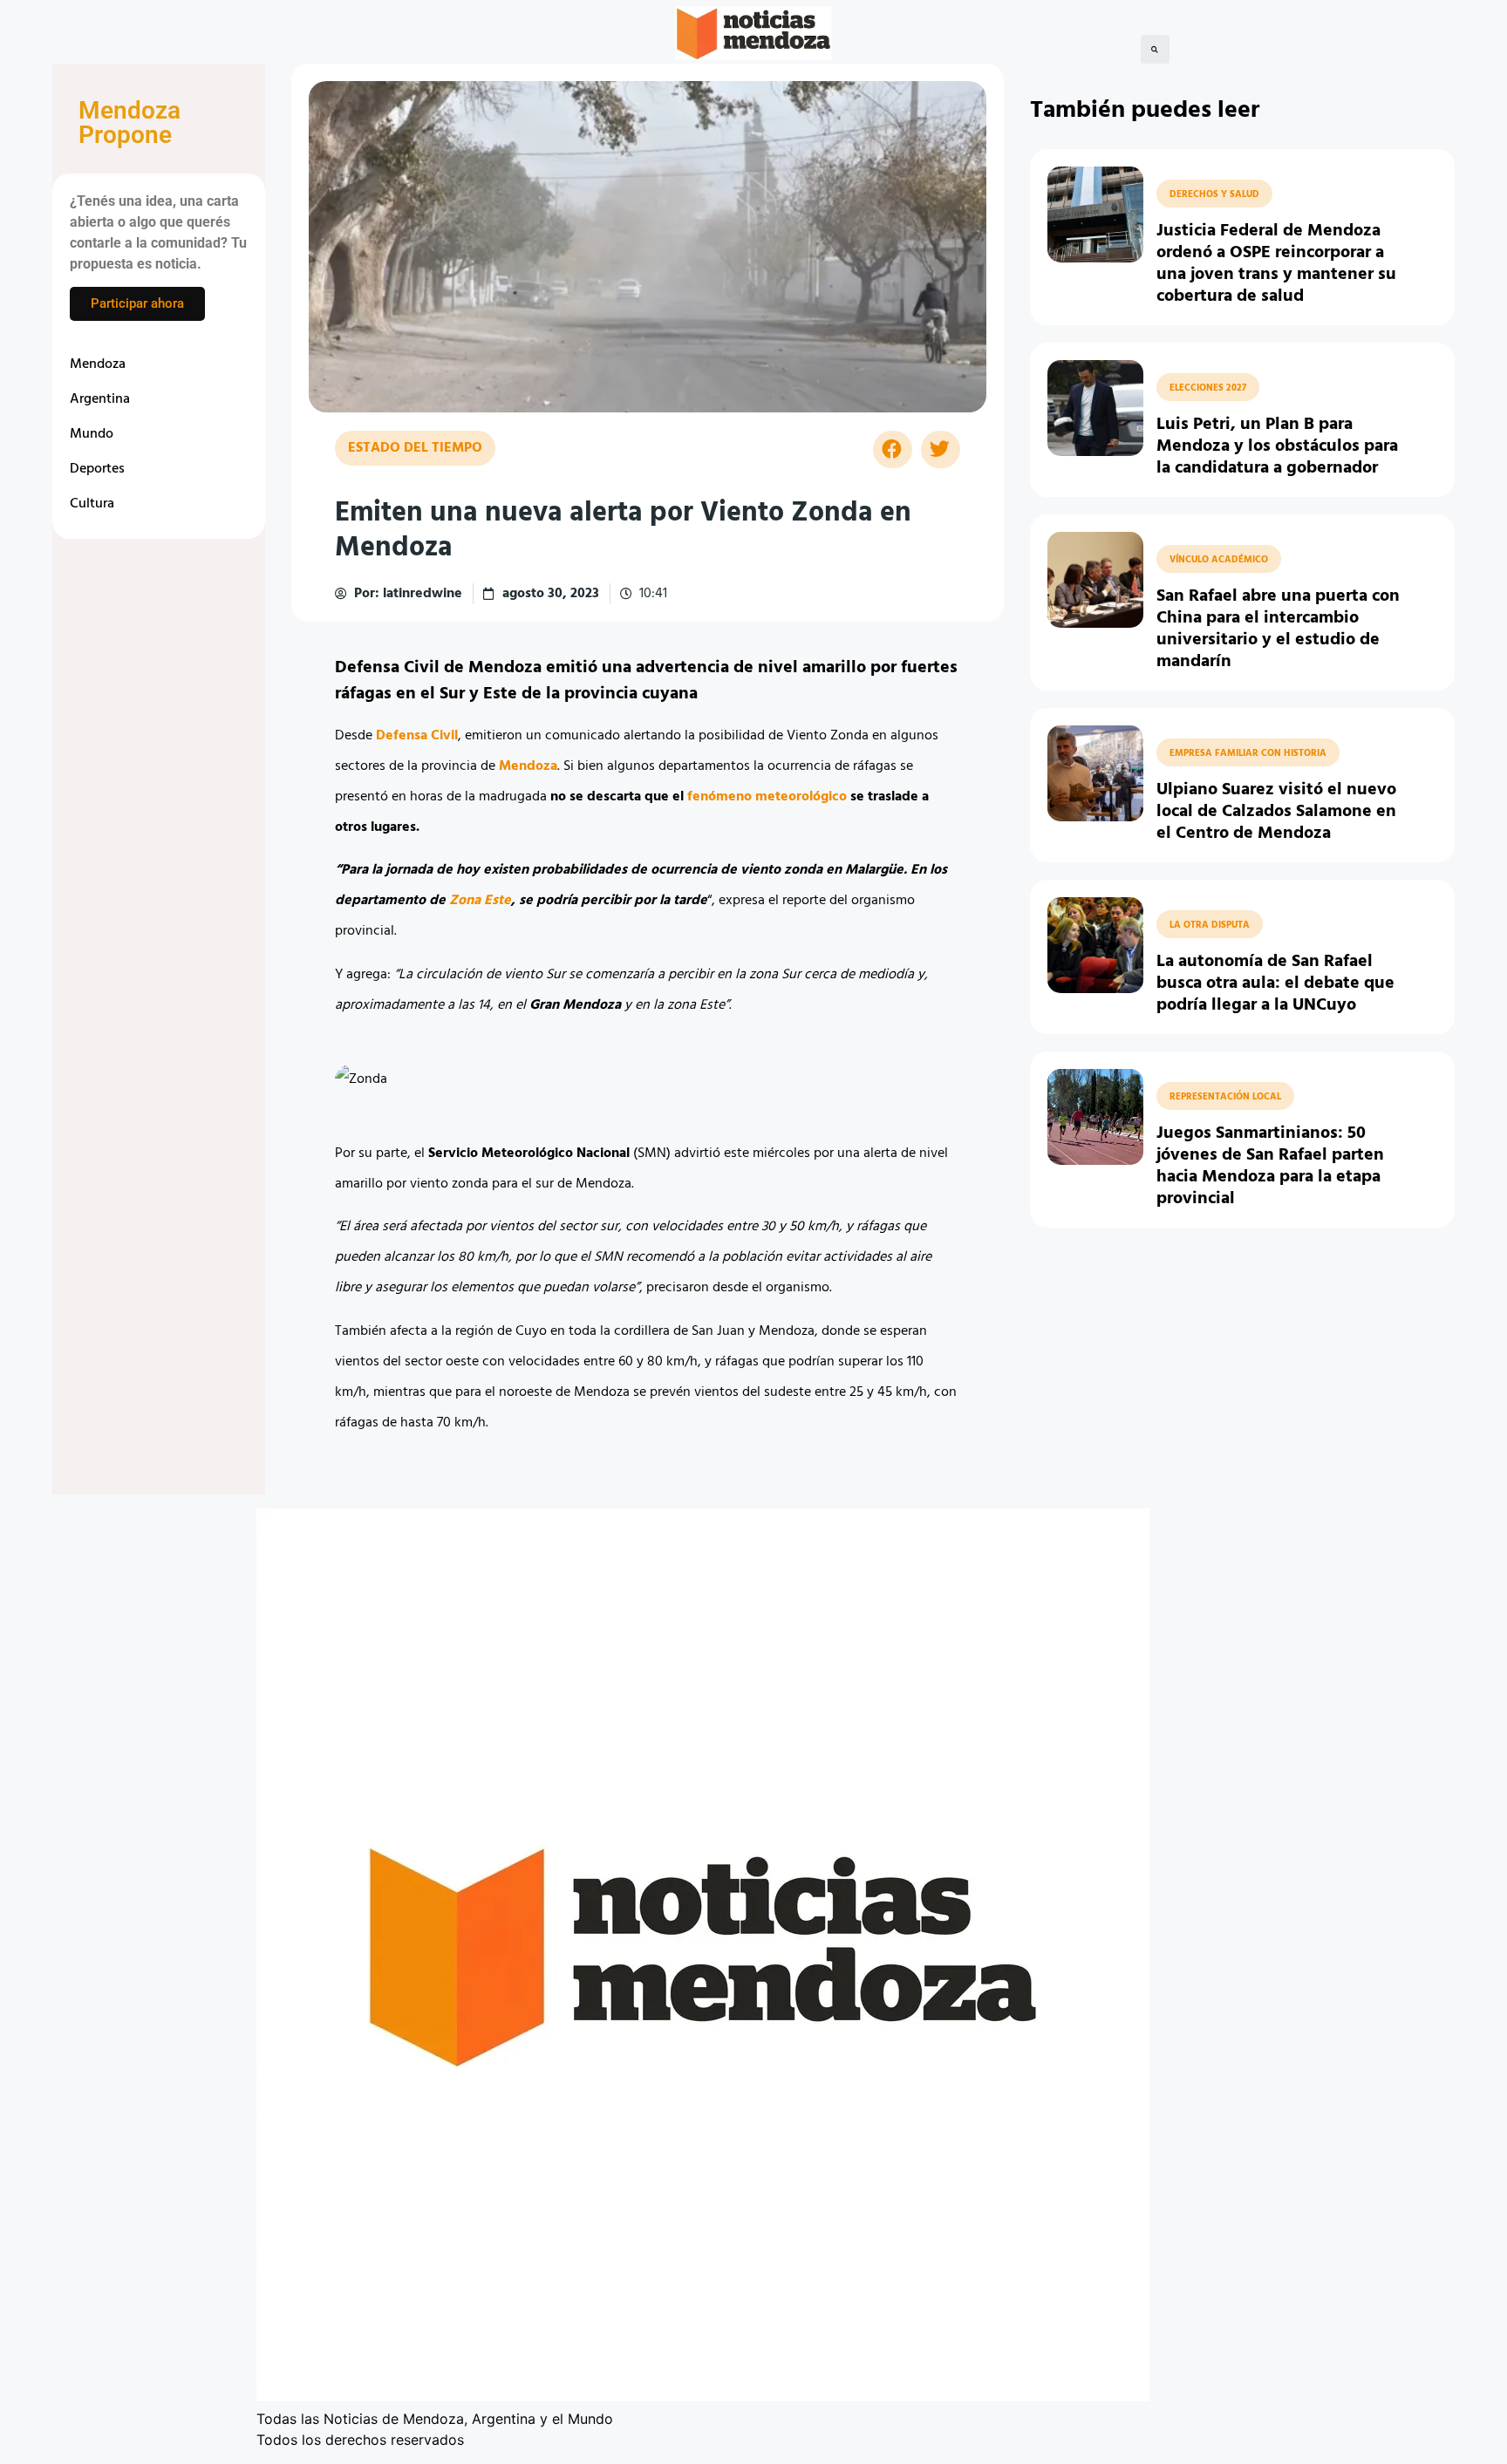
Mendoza (98, 364)
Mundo (92, 434)
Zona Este (480, 901)
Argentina (100, 399)
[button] (1155, 49)
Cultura (92, 504)
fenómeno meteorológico (767, 797)
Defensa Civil (417, 736)
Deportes (97, 469)
